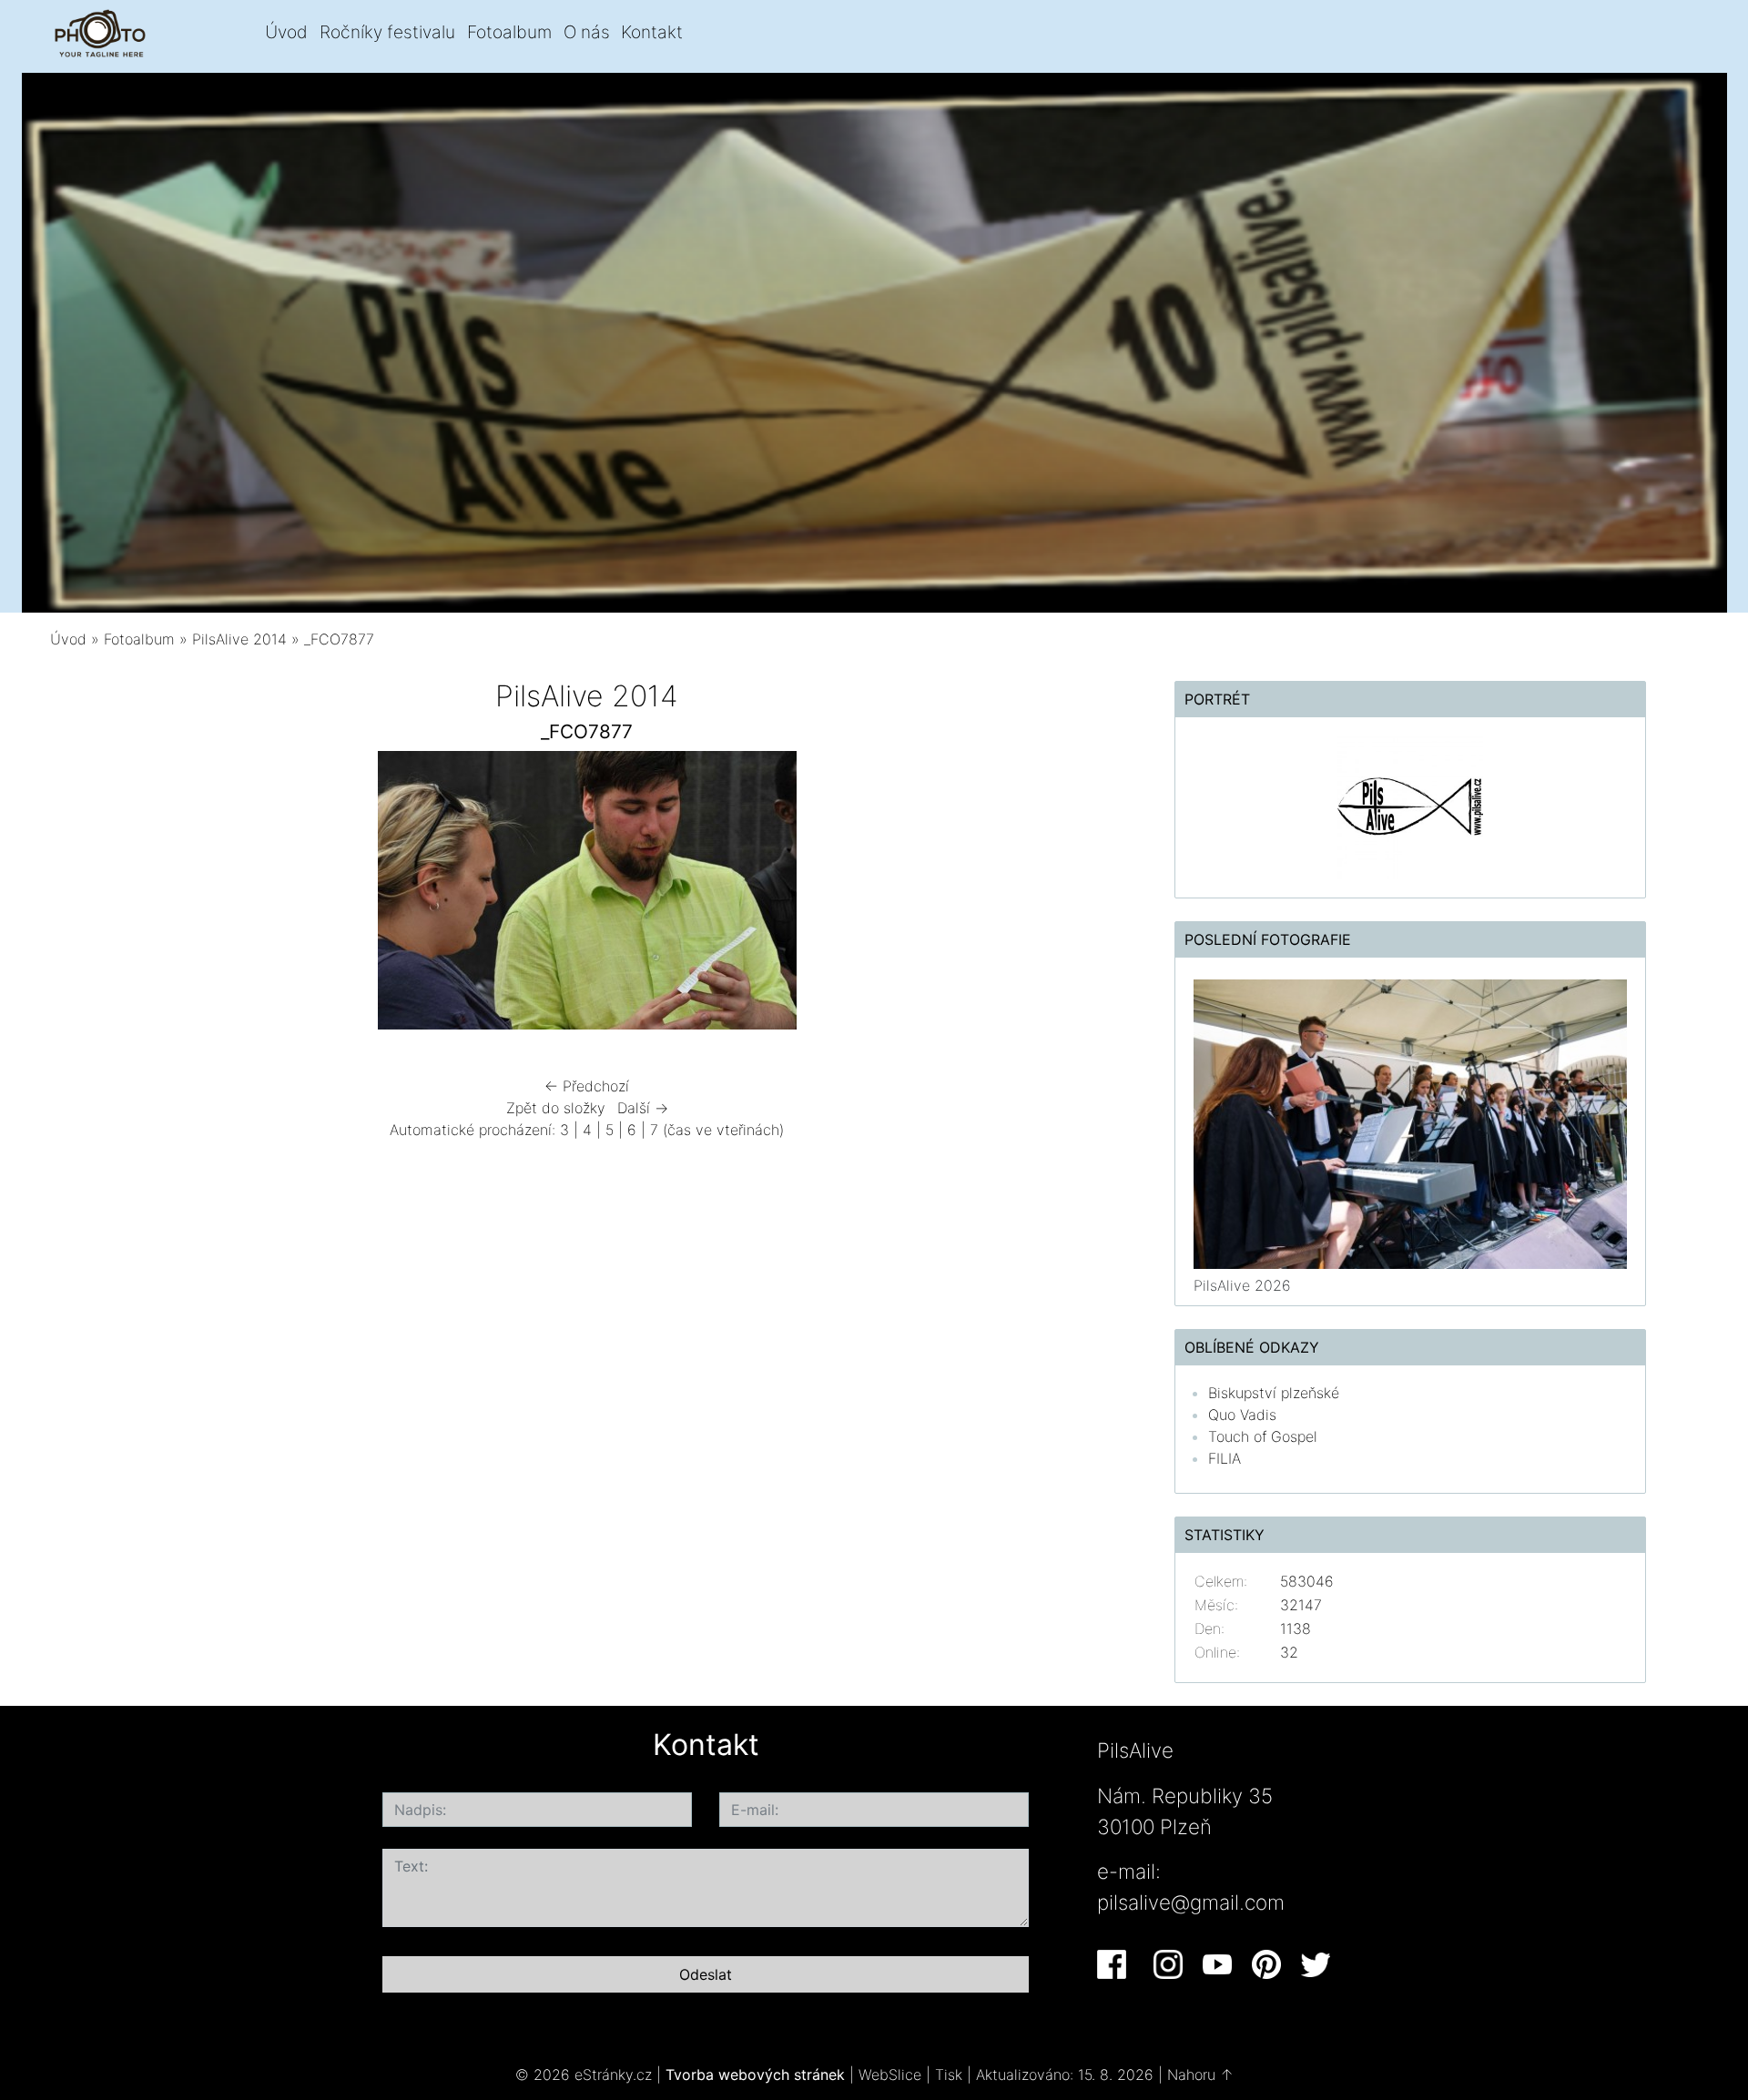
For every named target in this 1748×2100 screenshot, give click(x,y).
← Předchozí (587, 1086)
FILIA (1225, 1458)
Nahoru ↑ (1200, 2075)
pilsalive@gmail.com (1191, 1902)
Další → (643, 1108)
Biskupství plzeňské (1274, 1393)
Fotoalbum (509, 32)
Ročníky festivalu (387, 32)
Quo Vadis (1242, 1415)
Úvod (286, 32)
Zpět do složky (556, 1108)
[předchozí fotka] (98, 895)
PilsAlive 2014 (239, 639)
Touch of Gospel (1263, 1436)
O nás (587, 32)
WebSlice (890, 2075)
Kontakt (652, 32)
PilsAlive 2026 (1242, 1285)
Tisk (949, 2075)
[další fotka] (1077, 895)
